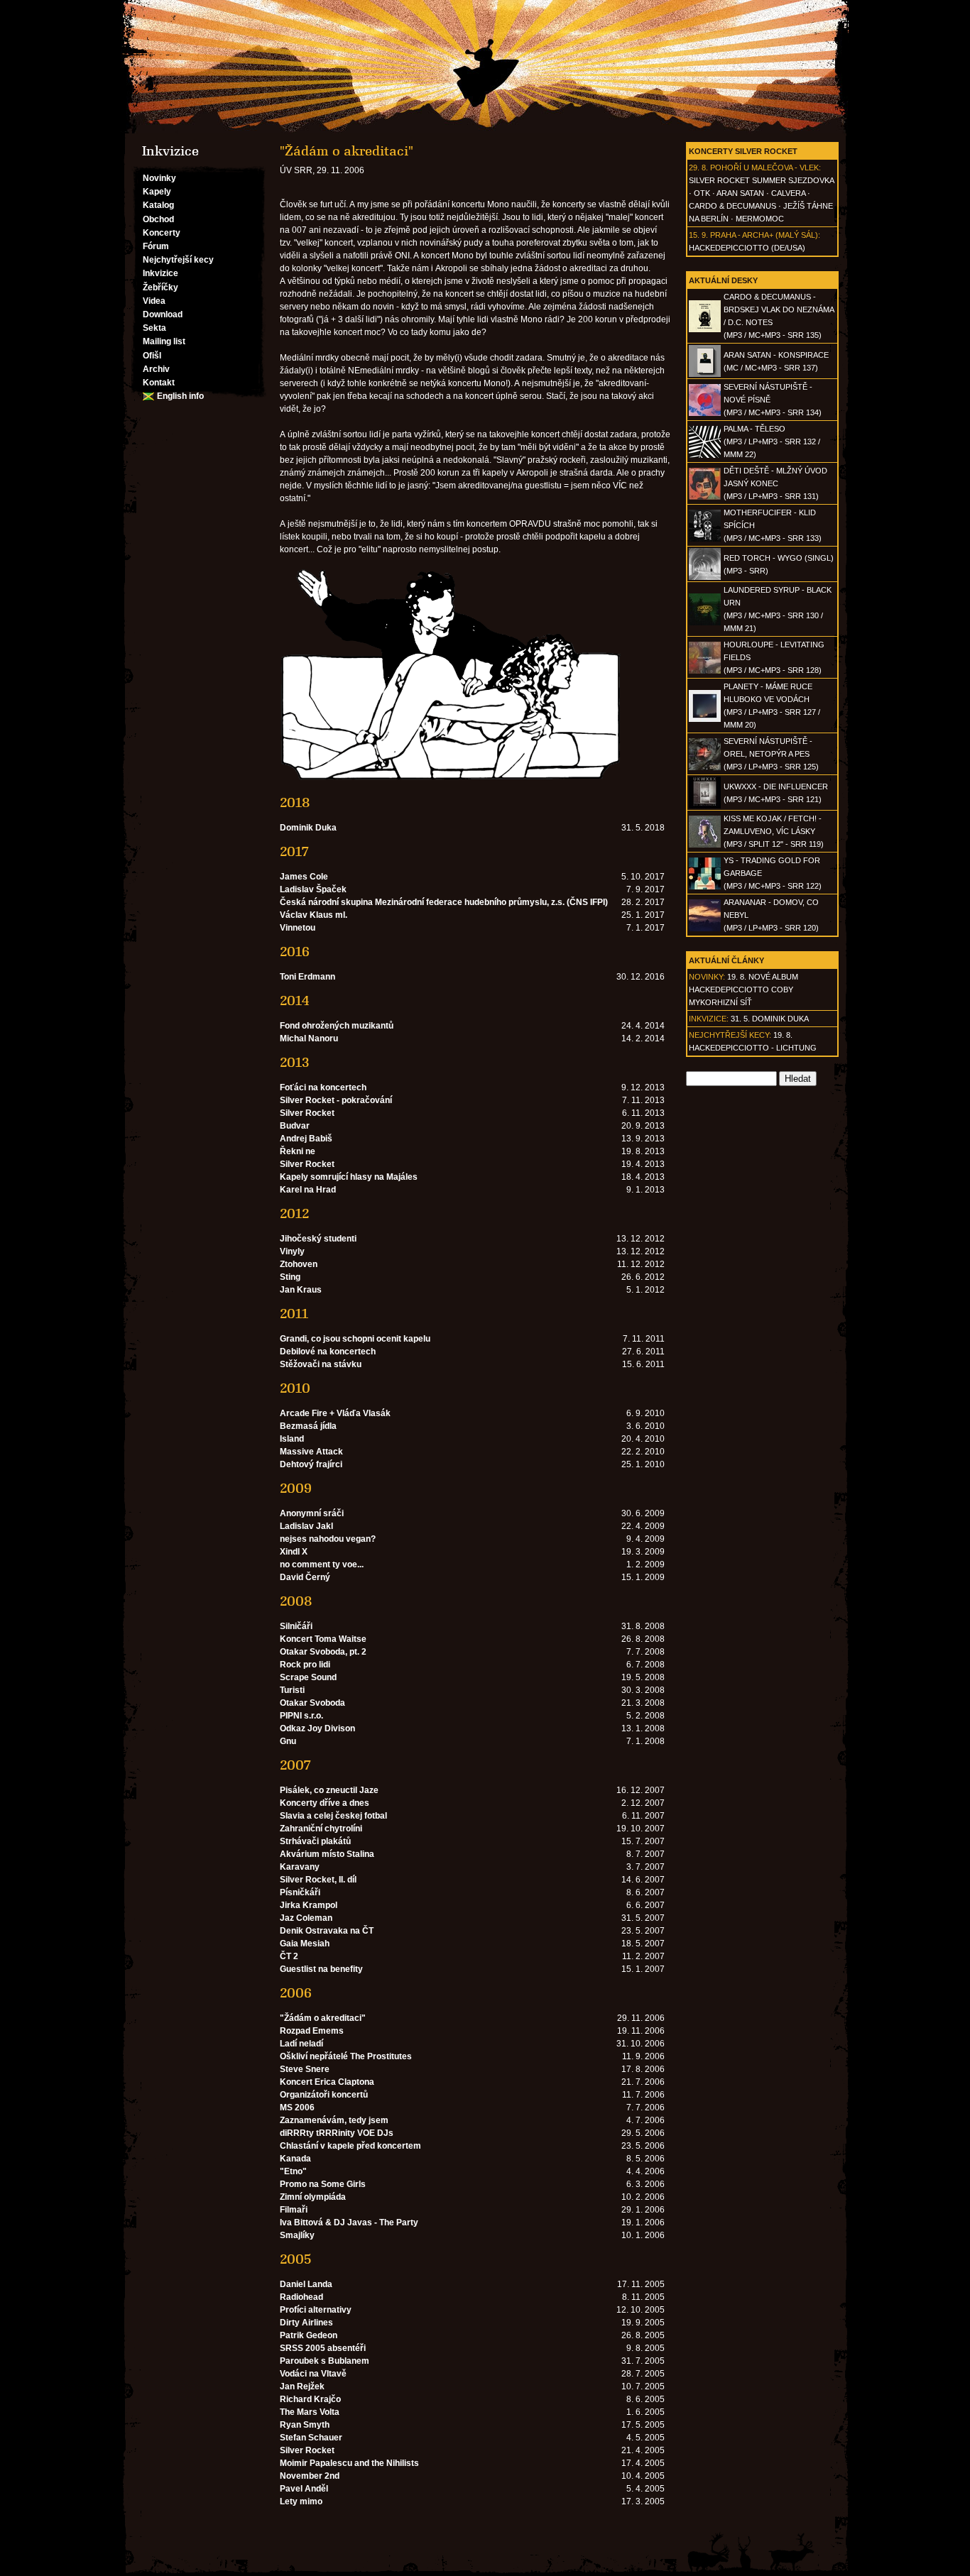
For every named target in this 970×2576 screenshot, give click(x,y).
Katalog (158, 205)
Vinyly (292, 1251)
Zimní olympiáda (313, 2197)
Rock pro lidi (305, 1665)
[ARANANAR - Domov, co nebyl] (705, 928)
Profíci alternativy (316, 2310)
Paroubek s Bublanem (325, 2361)
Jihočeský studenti (318, 1239)
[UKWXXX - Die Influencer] (705, 806)
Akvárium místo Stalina (327, 1854)
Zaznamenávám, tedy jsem (334, 2120)
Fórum (156, 246)
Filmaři (294, 2210)
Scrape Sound (308, 1677)
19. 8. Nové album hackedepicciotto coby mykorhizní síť (743, 990)
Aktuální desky (723, 280)
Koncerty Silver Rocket (743, 151)
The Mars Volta (310, 2412)
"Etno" (293, 2171)
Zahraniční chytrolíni (321, 1829)
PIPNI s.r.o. (301, 1716)
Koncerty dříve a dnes (325, 1803)
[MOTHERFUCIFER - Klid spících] (705, 539)
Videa (154, 301)
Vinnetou (298, 928)
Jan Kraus (301, 1290)
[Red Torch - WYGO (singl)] (705, 577)
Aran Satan (740, 193)
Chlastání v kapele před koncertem (350, 2146)
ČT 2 (289, 1956)
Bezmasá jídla (308, 1426)
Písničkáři (300, 1892)
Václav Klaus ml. (314, 915)
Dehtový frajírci (311, 1464)
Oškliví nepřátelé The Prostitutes (346, 2056)
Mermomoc (760, 219)
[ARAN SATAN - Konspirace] (705, 374)
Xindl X (294, 1552)
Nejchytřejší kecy (178, 260)
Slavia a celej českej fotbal (333, 1816)
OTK (702, 193)
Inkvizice (160, 273)
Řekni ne (298, 1151)
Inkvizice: (709, 1019)
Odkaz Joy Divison (317, 1728)
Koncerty (162, 233)
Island (292, 1439)
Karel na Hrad (308, 1190)
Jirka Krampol (309, 1905)
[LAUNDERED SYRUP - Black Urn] (705, 623)
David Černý (305, 1577)
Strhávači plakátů (315, 1841)
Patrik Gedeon (309, 2335)
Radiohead (301, 2297)
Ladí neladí (301, 2044)
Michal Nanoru (309, 1038)
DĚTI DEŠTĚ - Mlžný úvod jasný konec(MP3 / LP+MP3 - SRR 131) (775, 483)
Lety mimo (301, 2501)
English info (180, 396)
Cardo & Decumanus (732, 206)
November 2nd (310, 2476)
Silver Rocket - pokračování (336, 1100)
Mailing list (164, 341)
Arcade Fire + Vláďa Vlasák (335, 1413)
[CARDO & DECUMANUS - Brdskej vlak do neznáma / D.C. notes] (705, 329)
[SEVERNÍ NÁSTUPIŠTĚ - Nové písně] (705, 413)
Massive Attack (311, 1452)
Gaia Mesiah (305, 1944)
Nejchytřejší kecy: (730, 1035)
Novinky (159, 178)
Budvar (295, 1126)
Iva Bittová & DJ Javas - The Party (349, 2223)
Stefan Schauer (311, 2438)
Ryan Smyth (305, 2425)
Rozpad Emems (312, 2031)
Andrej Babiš (306, 1139)
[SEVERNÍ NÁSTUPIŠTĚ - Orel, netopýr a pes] (705, 767)
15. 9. (698, 235)
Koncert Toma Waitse (323, 1639)
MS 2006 (297, 2108)
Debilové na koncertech (328, 1352)
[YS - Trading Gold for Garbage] (705, 887)
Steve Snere (305, 2069)
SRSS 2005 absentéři (323, 2348)
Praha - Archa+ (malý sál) (764, 235)
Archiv (156, 369)
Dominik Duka (308, 828)
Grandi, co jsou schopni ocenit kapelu (355, 1339)
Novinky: (707, 977)
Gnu (288, 1741)
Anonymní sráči (312, 1513)
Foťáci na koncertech (323, 1087)
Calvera (788, 193)
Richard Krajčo (310, 2399)
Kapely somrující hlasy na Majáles (349, 1177)
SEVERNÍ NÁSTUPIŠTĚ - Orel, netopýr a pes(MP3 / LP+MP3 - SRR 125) (771, 754)
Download (163, 314)
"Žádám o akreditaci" (323, 2018)
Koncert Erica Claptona (327, 2082)
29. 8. (698, 168)
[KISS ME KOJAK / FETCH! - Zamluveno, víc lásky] (705, 845)
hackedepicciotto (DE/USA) (747, 248)
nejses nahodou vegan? (328, 1539)
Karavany (300, 1867)
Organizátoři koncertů (324, 2095)
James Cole (304, 877)
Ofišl (152, 356)
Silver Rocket (307, 1113)
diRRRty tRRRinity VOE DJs (337, 2133)
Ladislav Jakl (306, 1526)
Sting (290, 1277)
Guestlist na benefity (321, 1969)
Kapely (157, 192)
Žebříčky (160, 287)
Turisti (292, 1690)
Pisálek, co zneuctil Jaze (329, 1790)
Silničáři (296, 1626)
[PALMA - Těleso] (705, 455)
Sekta (154, 328)
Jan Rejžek (302, 2386)
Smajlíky (297, 2235)
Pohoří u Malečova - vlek (764, 168)
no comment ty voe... (322, 1564)
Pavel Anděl (304, 2489)
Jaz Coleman (306, 1918)
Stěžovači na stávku (321, 1364)
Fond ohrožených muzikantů (337, 1026)
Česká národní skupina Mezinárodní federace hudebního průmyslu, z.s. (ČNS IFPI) (444, 902)
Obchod (158, 219)
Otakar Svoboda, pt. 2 (323, 1652)
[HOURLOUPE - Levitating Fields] (705, 671)
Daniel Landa (306, 2284)
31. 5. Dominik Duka (770, 1019)
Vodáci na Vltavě (313, 2374)
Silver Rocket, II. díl (318, 1880)
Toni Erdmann (307, 977)
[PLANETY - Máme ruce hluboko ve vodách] (705, 719)
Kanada (295, 2159)
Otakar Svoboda (312, 1703)
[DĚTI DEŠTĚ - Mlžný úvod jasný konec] (705, 497)
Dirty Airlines (306, 2323)
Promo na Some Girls (323, 2184)
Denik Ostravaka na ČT (327, 1931)
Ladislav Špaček (313, 889)
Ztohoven (299, 1264)
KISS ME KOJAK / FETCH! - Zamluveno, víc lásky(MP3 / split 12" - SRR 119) (774, 831)
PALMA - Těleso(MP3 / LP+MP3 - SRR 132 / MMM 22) (772, 442)
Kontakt (159, 383)
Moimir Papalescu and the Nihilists (349, 2463)
